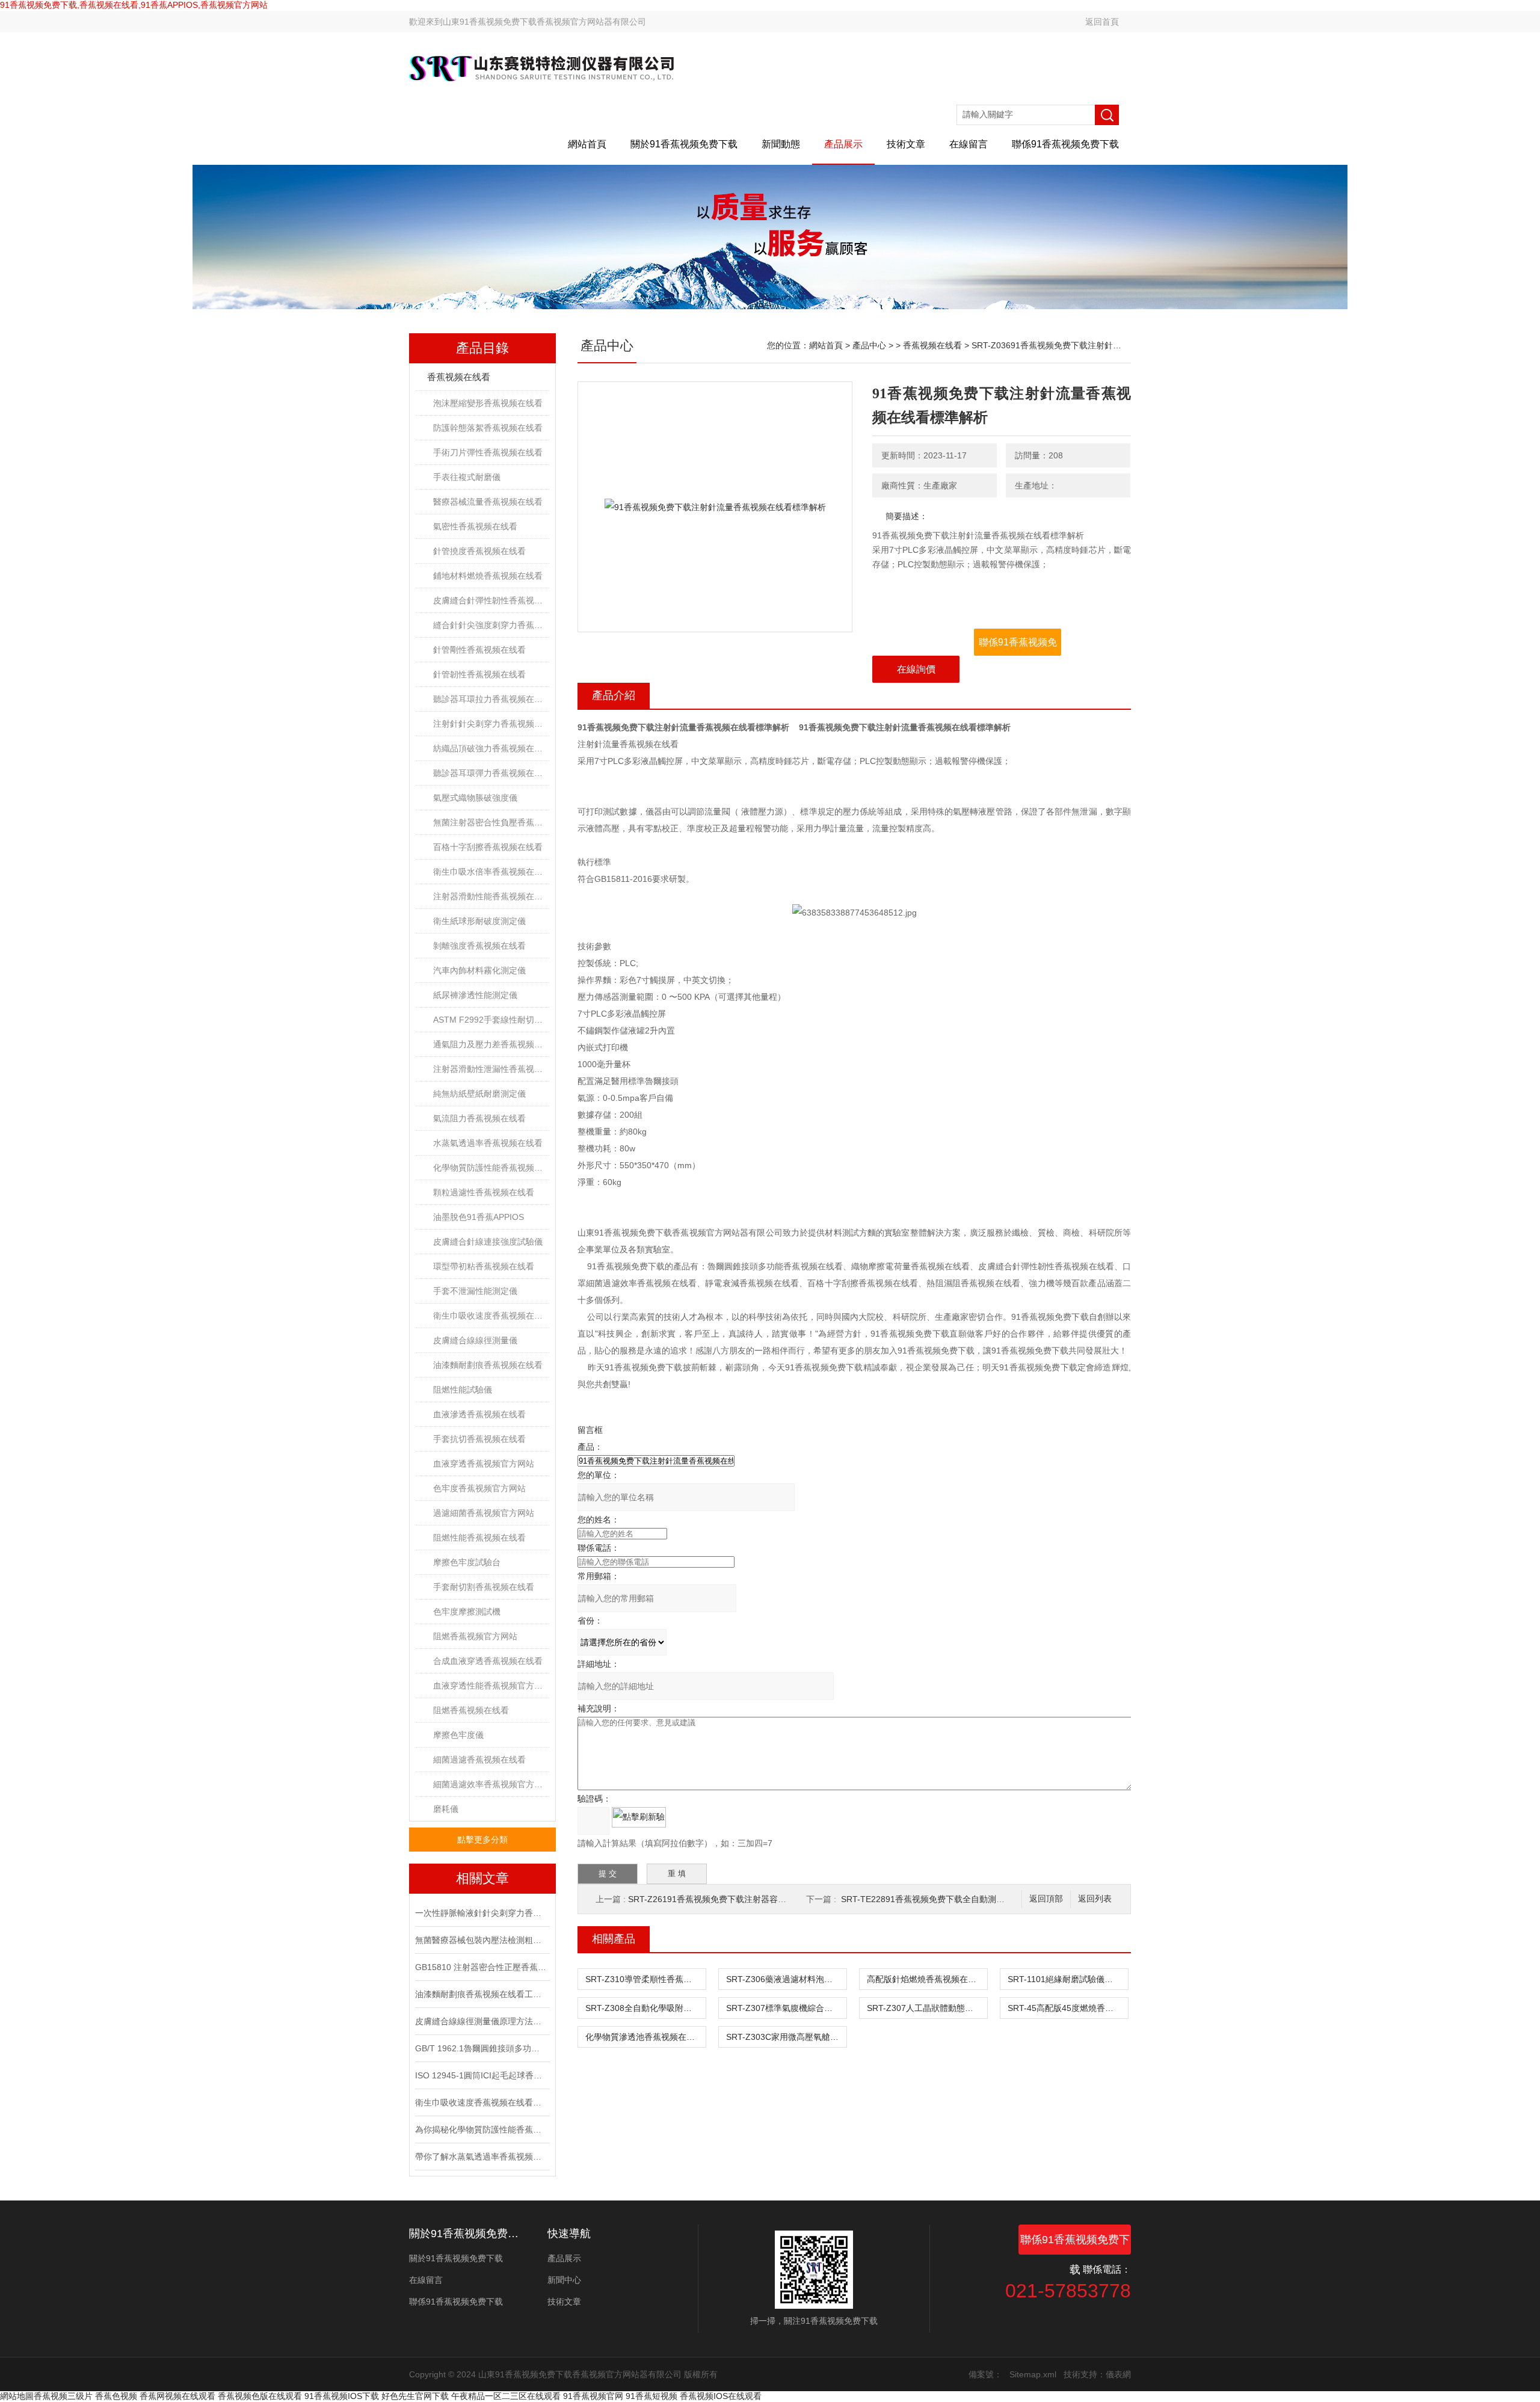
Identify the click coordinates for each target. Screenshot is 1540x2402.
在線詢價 (916, 669)
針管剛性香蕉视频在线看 (479, 650)
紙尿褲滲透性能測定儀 (475, 995)
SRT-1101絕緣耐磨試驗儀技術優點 (1068, 1979)
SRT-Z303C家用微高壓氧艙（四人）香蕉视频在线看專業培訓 (786, 2037)
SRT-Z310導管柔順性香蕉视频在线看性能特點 (645, 1979)
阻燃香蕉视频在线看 (471, 1710)
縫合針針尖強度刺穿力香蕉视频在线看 (491, 625)
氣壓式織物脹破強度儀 (475, 798)
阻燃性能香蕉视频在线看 (479, 1538)
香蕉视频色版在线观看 (260, 2396)
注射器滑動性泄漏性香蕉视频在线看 (491, 1069)
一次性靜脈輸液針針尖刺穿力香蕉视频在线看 (481, 1913)
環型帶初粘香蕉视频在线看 (484, 1266)
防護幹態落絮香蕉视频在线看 (488, 428)
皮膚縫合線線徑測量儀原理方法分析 (481, 2021)
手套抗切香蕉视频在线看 (479, 1439)
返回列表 (1095, 1899)
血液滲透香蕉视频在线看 (479, 1414)
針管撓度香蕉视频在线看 (479, 551)
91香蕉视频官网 (593, 2396)
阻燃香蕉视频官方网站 (475, 1636)
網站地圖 (17, 2396)
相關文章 (482, 1878)
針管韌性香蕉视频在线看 (479, 674)
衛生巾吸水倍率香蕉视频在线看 (491, 872)
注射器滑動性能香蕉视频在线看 (491, 896)
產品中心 (869, 345)
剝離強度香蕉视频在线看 (479, 946)
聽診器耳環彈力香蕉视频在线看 (491, 773)
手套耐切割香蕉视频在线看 (484, 1587)
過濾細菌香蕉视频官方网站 (484, 1513)
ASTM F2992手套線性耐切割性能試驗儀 (491, 1020)
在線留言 (969, 144)
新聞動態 (781, 144)
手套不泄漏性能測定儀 (475, 1291)
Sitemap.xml (1033, 2374)
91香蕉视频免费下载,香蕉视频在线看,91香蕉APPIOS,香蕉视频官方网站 (134, 5)
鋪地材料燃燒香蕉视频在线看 (488, 576)
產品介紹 (614, 695)
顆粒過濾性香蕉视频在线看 (484, 1192)
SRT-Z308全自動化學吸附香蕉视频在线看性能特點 (645, 2008)
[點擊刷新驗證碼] (639, 1817)
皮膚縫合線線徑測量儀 (475, 1340)
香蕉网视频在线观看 (177, 2396)
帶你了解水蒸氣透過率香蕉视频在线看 (481, 2157)
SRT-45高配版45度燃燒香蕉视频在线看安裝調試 (1068, 2008)
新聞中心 (564, 2280)
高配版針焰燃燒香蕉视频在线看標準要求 (927, 1979)
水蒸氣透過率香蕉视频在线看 (488, 1143)
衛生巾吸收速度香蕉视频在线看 (491, 1316)
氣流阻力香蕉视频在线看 (479, 1118)
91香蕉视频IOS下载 (342, 2396)
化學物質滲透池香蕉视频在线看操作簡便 (645, 2037)
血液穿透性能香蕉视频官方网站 (491, 1686)
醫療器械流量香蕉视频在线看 (488, 502)
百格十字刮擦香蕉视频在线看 (488, 847)
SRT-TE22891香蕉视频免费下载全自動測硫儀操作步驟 (944, 1899)
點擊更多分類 (482, 1840)
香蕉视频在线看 (459, 377)
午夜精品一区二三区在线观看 (506, 2396)
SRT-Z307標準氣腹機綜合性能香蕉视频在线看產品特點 (786, 2008)
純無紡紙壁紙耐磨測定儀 (479, 1094)
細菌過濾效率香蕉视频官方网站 (491, 1784)
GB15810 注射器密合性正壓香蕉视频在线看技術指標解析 (481, 1967)
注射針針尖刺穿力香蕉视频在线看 (491, 724)
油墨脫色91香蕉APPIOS (479, 1217)
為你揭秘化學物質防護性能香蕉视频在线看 (481, 2129)
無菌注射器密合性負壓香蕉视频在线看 (491, 822)
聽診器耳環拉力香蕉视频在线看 (491, 699)
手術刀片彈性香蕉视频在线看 (488, 452)
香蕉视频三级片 (63, 2396)
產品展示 (843, 144)
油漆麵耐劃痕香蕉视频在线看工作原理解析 (481, 1994)
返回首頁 (1102, 22)
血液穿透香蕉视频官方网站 (484, 1464)
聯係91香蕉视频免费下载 (1065, 144)
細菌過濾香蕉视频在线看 (479, 1760)
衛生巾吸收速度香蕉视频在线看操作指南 (481, 2102)
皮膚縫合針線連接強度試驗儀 (488, 1242)
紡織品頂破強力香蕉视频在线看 (491, 748)
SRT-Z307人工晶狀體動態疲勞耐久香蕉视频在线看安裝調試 (927, 2008)
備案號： (985, 2374)
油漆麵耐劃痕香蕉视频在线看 (488, 1365)
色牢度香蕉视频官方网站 (479, 1488)
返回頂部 (1046, 1899)
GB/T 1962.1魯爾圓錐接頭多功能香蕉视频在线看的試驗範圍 (481, 2048)
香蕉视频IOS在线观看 (721, 2396)
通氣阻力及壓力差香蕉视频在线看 (491, 1044)
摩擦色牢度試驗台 (467, 1562)
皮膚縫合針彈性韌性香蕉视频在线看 (491, 600)
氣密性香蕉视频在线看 (475, 526)
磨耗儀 (446, 1809)
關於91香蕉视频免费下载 (684, 144)
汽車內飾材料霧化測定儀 (479, 970)
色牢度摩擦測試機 (467, 1612)
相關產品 (614, 1939)
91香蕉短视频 (651, 2396)
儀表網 (1118, 2374)
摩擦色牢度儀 (458, 1735)
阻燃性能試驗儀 (463, 1390)
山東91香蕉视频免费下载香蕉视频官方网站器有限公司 (544, 22)
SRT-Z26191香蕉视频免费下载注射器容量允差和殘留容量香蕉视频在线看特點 (775, 1899)
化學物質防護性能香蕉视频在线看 (491, 1168)
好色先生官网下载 (415, 2396)
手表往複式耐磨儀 (467, 477)
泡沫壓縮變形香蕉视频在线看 (488, 403)
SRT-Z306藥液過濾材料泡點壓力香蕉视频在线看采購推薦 (786, 1979)
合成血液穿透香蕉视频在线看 (488, 1661)
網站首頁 (587, 144)
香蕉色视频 (116, 2396)
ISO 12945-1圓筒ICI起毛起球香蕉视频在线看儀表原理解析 (481, 2075)
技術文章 (906, 144)
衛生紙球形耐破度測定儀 (479, 921)
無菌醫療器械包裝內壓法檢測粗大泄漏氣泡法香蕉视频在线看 (481, 1940)
